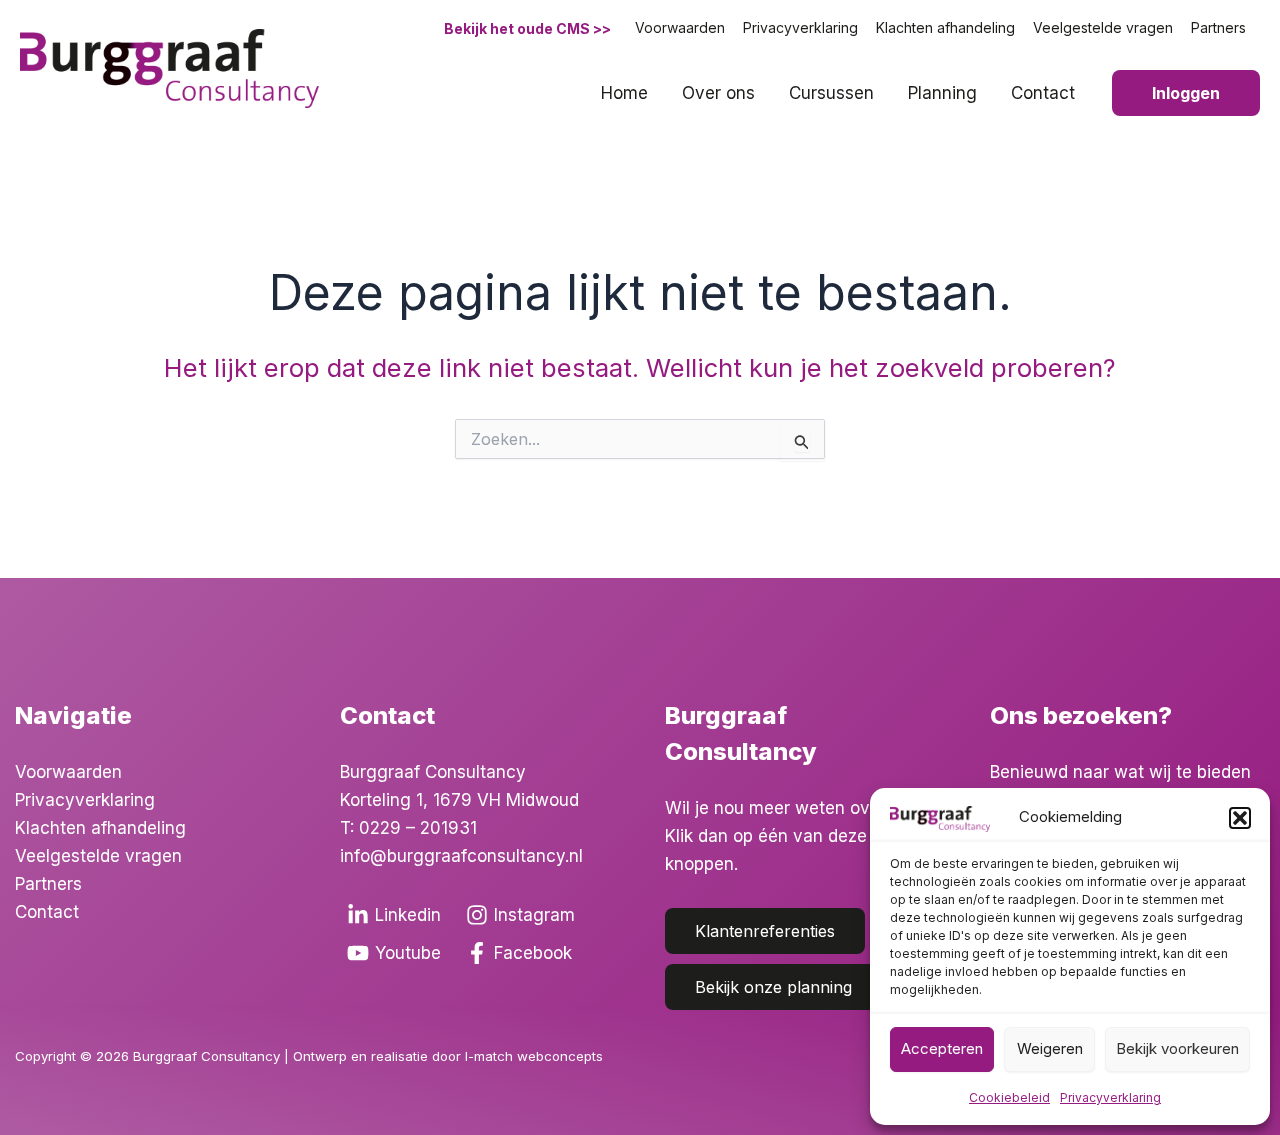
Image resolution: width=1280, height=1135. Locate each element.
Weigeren (1050, 1048)
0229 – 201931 (418, 828)
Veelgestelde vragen (1103, 27)
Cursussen (831, 93)
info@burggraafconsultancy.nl (461, 856)
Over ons (718, 93)
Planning (942, 93)
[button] (1240, 818)
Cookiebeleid (1009, 1097)
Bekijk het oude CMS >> (527, 28)
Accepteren (942, 1048)
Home (624, 93)
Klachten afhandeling (945, 27)
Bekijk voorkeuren (1177, 1048)
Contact (1043, 93)
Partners (1218, 27)
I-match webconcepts (536, 1056)
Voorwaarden (680, 27)
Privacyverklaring (1110, 1097)
